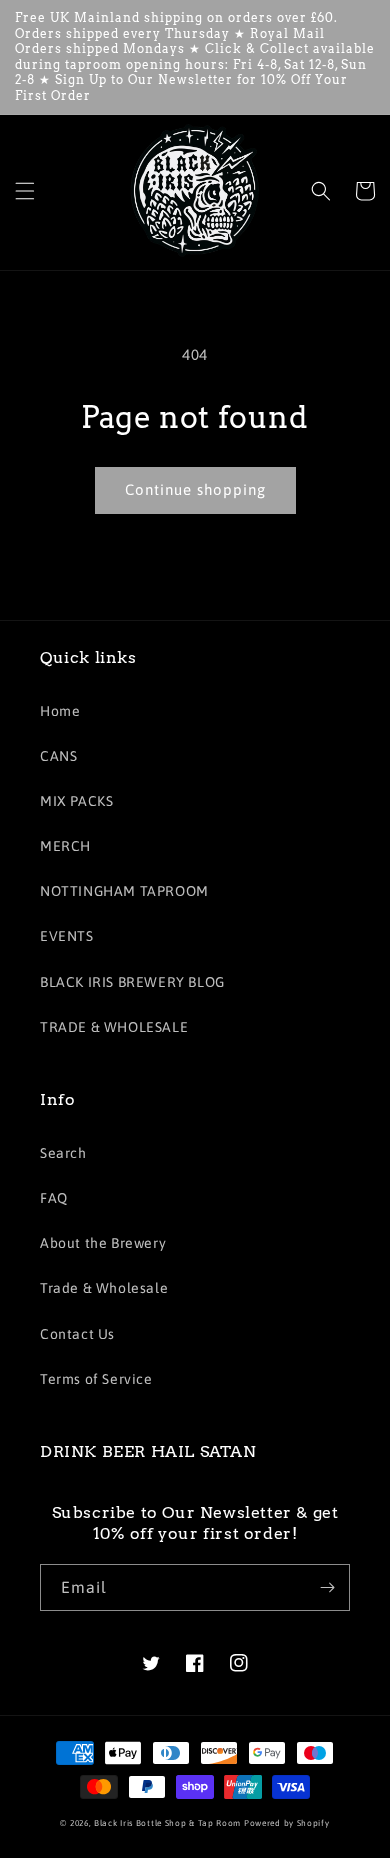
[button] (25, 191)
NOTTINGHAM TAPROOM (124, 891)
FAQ (54, 1198)
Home (60, 711)
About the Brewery (103, 1243)
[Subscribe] (327, 1587)
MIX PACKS (76, 801)
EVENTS (67, 936)
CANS (58, 756)
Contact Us (77, 1334)
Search (63, 1153)
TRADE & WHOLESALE (114, 1027)
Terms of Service (96, 1379)
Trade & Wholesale (104, 1288)
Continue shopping (195, 489)
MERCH (65, 846)
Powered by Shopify (287, 1823)
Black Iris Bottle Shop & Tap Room (167, 1823)
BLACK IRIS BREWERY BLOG (132, 982)
